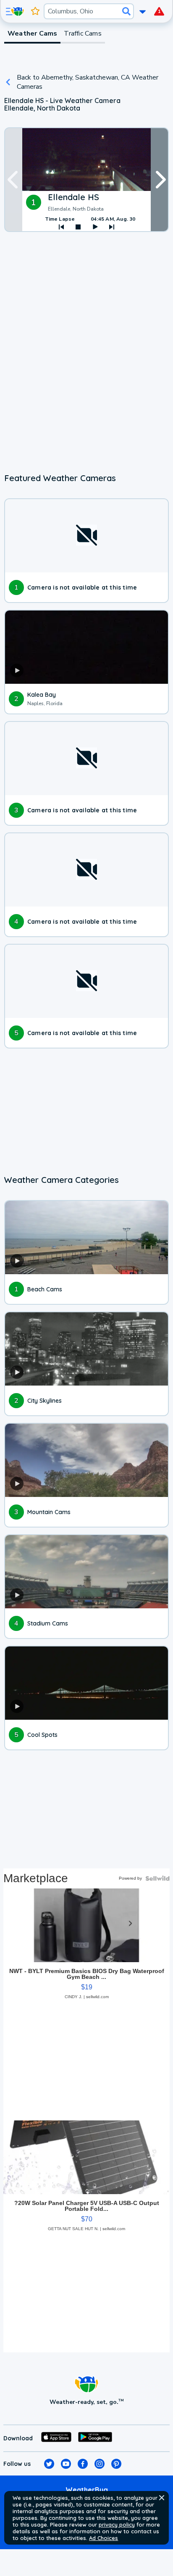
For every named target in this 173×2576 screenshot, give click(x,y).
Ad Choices (104, 2538)
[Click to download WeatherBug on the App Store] (56, 2438)
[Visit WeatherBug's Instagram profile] (100, 2464)
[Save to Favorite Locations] (35, 11)
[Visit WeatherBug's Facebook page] (83, 2464)
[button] (162, 2498)
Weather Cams (32, 33)
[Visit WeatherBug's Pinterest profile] (116, 2464)
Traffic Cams (83, 33)
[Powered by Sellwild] (157, 1878)
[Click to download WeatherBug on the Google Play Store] (95, 2438)
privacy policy (117, 2524)
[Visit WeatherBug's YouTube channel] (66, 2464)
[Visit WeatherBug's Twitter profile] (49, 2464)
